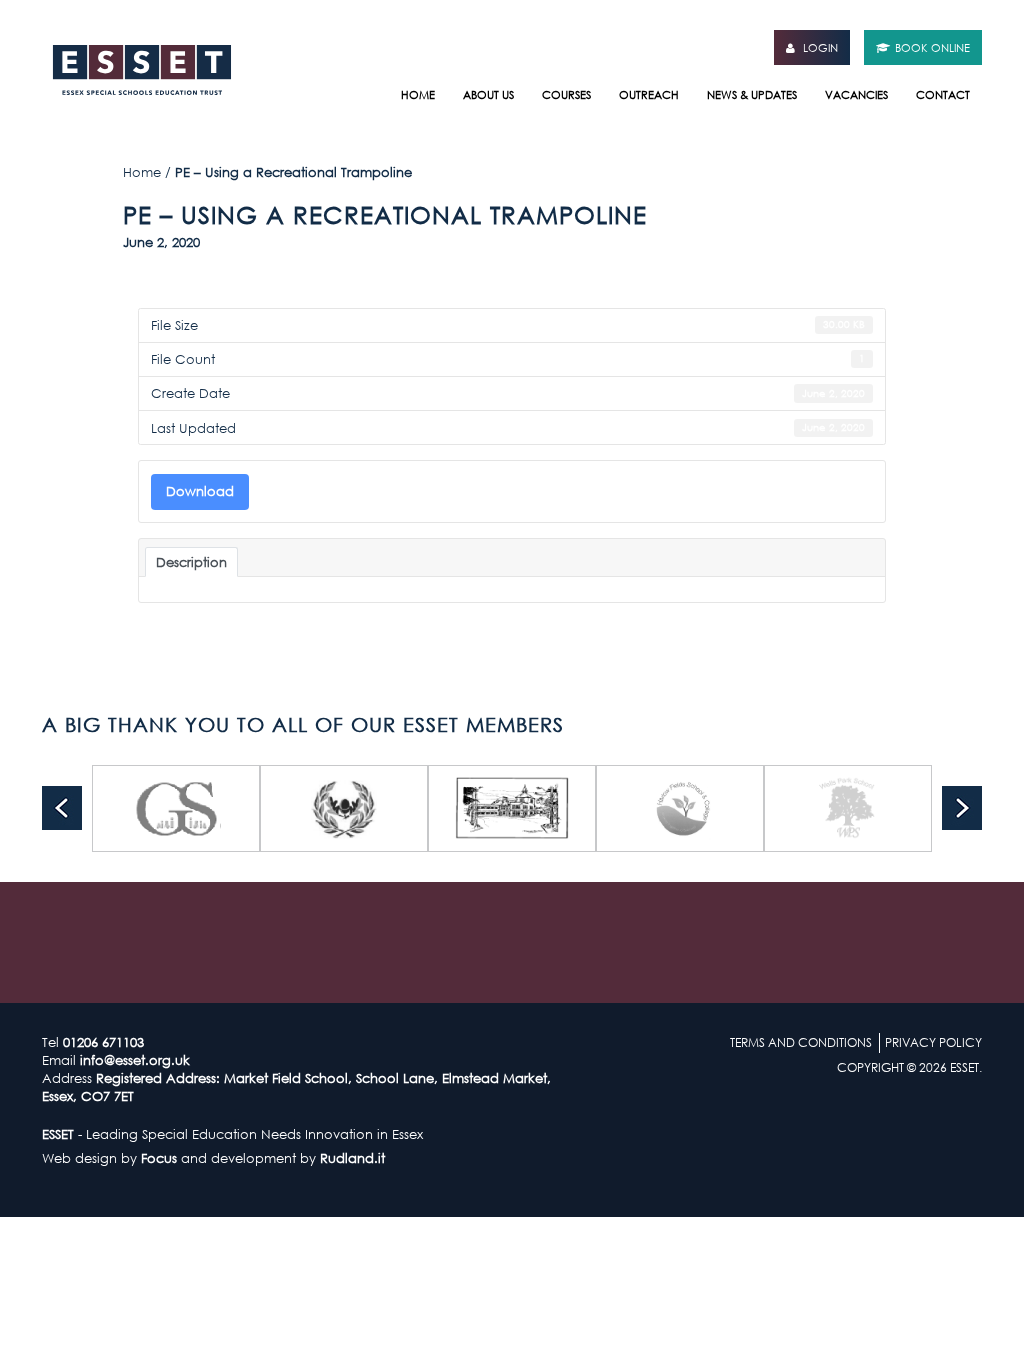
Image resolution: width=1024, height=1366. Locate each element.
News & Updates (752, 94)
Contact (943, 94)
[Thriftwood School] (302, 808)
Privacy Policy (933, 1042)
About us (488, 94)
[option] (134, 808)
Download (200, 491)
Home (418, 94)
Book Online (932, 47)
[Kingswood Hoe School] (470, 808)
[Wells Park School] (806, 808)
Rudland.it (352, 1158)
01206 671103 (103, 1042)
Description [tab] (191, 562)
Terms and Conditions (801, 1042)
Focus (159, 1158)
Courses (566, 94)
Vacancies (856, 94)
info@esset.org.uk (135, 1060)
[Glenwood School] (134, 808)
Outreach (649, 94)
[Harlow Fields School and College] (638, 808)
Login (819, 47)
